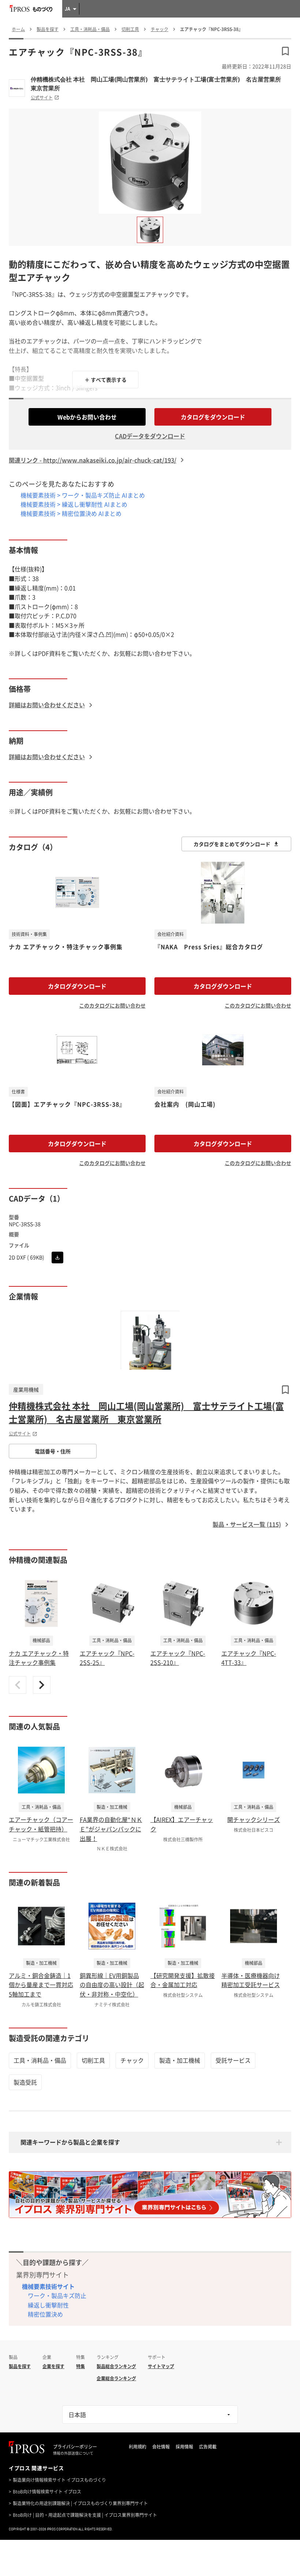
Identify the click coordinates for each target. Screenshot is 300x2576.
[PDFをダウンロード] (57, 1257)
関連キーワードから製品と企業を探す (70, 2142)
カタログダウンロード (77, 986)
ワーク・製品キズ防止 (57, 2295)
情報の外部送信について (73, 2453)
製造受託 (25, 2082)
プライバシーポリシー (75, 2447)
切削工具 (93, 2060)
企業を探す (53, 2366)
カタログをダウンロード (213, 417)
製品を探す (20, 2366)
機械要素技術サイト (48, 2286)
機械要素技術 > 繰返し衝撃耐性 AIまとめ (74, 504)
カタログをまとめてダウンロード (232, 844)
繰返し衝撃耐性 (48, 2305)
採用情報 (184, 2447)
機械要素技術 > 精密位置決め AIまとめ (71, 513)
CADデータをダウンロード (150, 436)
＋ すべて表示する (106, 380)
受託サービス (233, 2060)
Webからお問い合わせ (87, 417)
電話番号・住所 (53, 1451)
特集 (80, 2366)
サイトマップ (161, 2366)
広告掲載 (208, 2447)
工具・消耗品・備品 (40, 2060)
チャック (132, 2060)
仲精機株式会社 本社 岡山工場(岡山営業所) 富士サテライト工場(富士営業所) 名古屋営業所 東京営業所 (159, 84)
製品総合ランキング (116, 2366)
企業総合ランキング (116, 2378)
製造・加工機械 (180, 2060)
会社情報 (161, 2447)
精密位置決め (45, 2314)
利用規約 (138, 2447)
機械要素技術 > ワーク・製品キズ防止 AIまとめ (83, 495)
